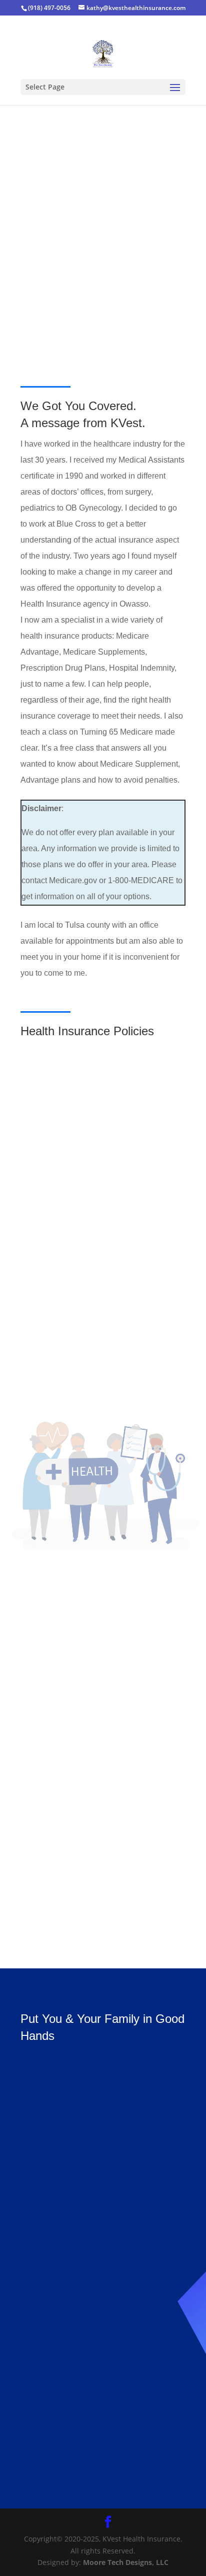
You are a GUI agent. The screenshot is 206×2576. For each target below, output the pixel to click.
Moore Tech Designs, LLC (126, 2562)
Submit (146, 2395)
